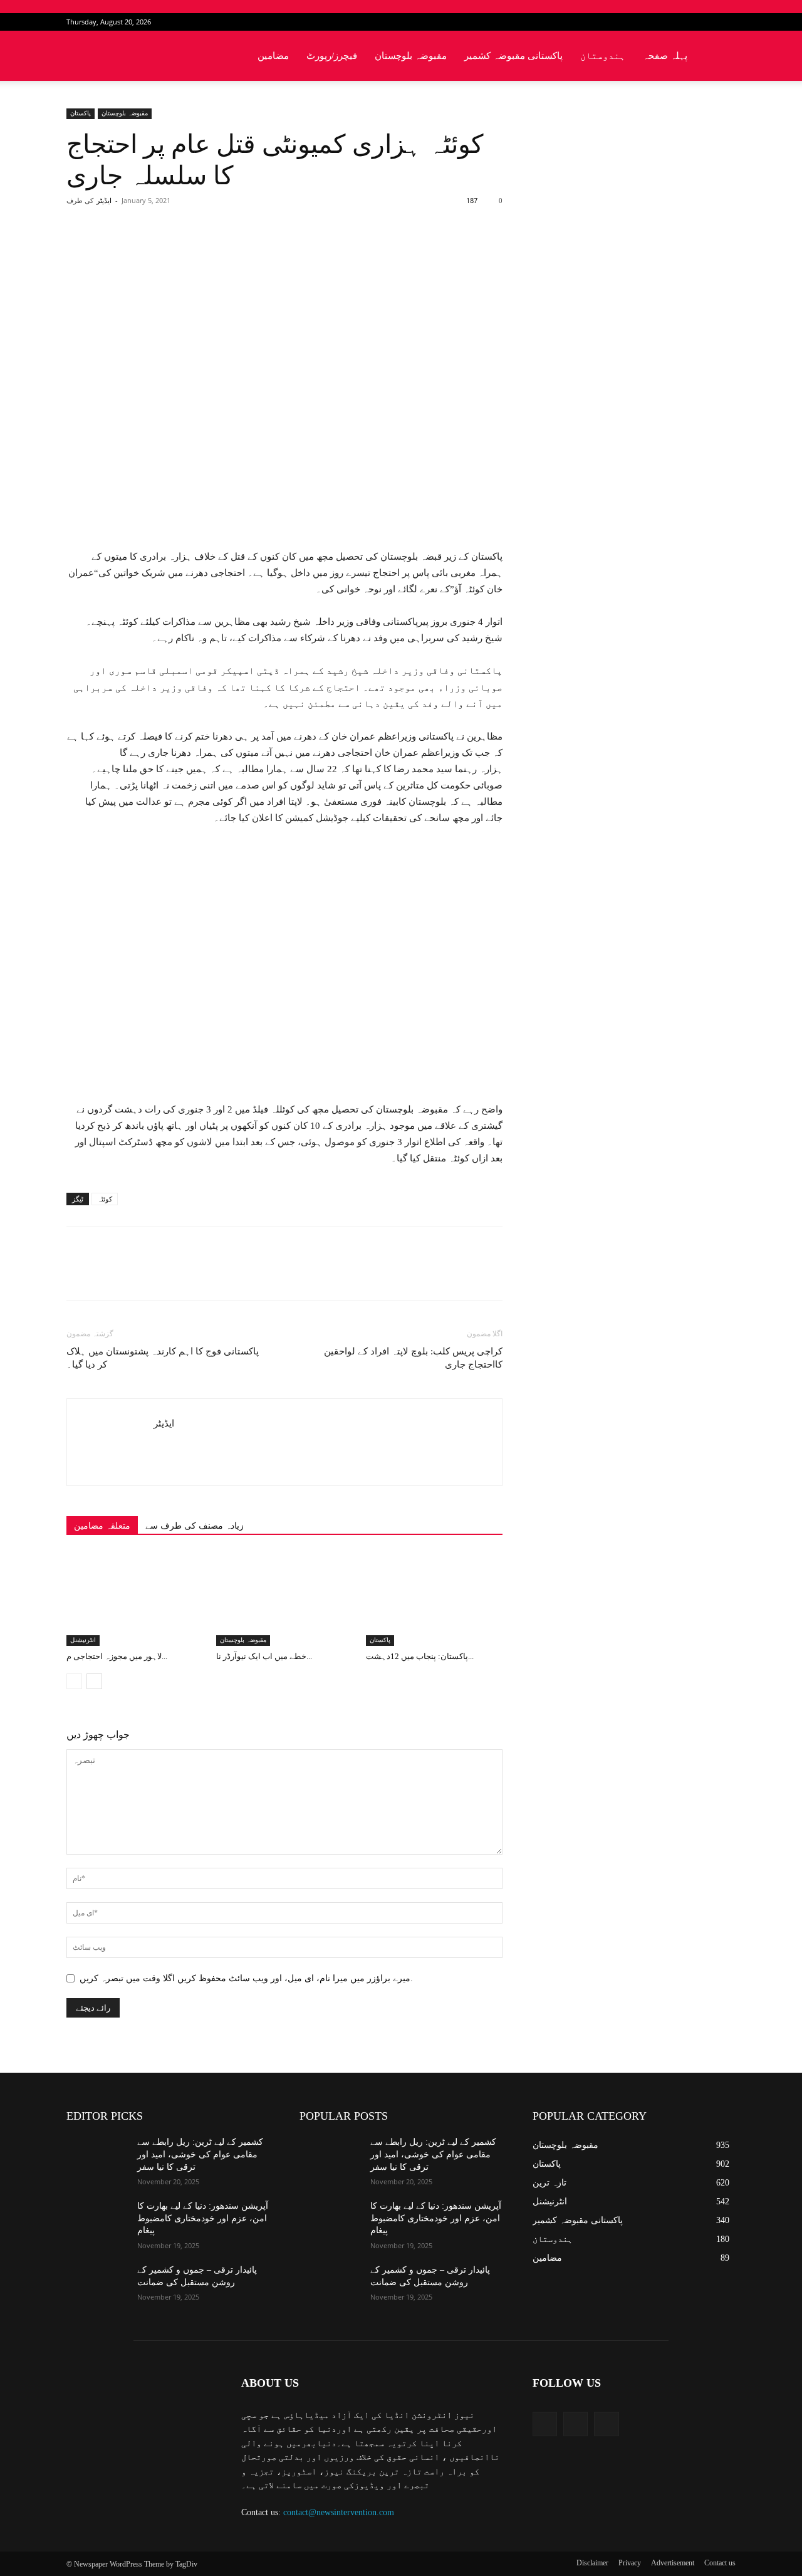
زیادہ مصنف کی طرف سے (195, 1526)
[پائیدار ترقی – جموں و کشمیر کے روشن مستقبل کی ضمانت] (97, 2285)
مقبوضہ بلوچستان (411, 56)
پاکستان (81, 113)
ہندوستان (603, 56)
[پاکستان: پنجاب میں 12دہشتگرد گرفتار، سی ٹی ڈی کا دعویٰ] (434, 1599)
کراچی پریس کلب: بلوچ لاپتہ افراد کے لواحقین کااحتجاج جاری (413, 1358)
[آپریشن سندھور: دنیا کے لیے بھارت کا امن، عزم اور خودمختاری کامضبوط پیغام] (97, 2221)
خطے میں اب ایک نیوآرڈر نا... (264, 1656)
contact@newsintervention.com (339, 2512)
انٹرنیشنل (83, 1640)
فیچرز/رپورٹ (332, 56)
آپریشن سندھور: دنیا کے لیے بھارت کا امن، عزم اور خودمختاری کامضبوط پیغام (203, 2218)
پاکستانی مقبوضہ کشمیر (513, 56)
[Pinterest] (212, 251)
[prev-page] (74, 1681)
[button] (721, 57)
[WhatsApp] (241, 251)
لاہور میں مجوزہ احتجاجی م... (117, 1656)
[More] (271, 251)
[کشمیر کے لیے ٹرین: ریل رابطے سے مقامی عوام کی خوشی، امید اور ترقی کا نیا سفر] (97, 2157)
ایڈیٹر (104, 201)
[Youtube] (726, 22)
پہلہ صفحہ (665, 56)
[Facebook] (685, 22)
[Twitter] (706, 22)
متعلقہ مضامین (102, 1526)
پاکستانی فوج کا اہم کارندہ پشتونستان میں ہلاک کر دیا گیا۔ (163, 1358)
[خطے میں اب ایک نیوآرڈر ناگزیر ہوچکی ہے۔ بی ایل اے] (284, 1599)
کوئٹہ (105, 1199)
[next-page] (94, 1681)
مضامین (273, 56)
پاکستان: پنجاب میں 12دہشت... (420, 1656)
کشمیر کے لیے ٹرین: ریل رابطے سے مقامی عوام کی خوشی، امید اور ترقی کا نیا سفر (200, 2154)
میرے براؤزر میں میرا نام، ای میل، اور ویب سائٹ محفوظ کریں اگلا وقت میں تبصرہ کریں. (246, 1978)
